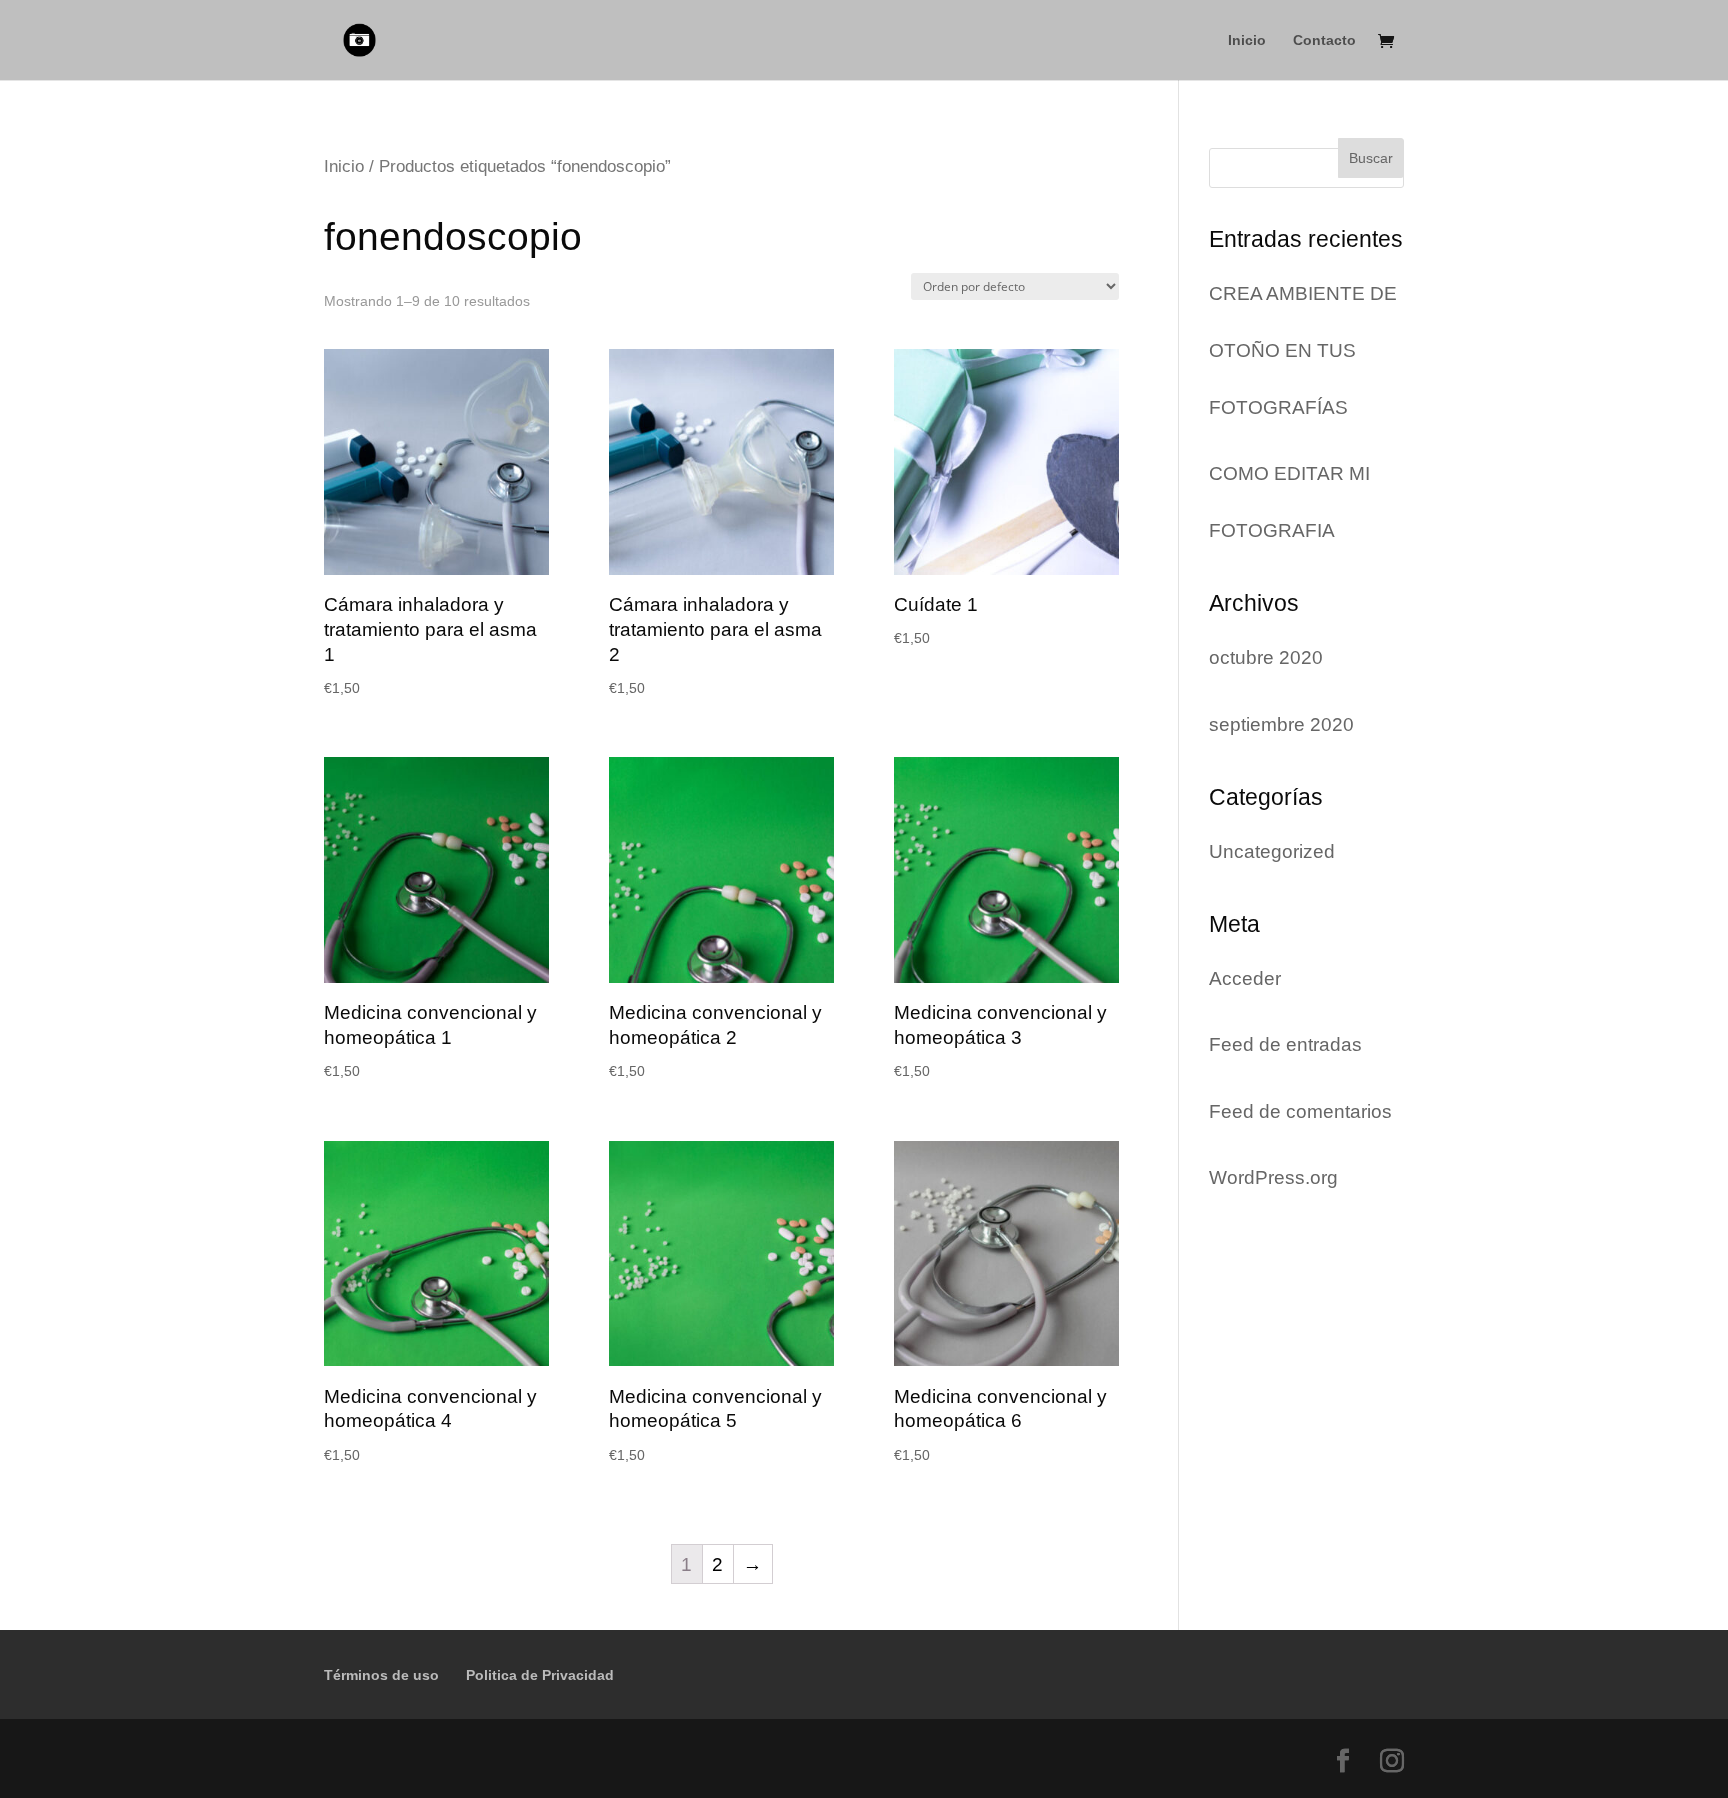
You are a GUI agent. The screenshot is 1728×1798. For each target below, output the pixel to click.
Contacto (1324, 40)
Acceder (1245, 978)
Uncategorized (1272, 851)
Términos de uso (381, 1675)
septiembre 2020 (1281, 724)
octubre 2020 (1266, 657)
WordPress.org (1273, 1177)
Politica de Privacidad (540, 1675)
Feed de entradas (1285, 1044)
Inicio (1247, 40)
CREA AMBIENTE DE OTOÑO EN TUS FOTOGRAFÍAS (1303, 350)
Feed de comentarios (1300, 1111)
